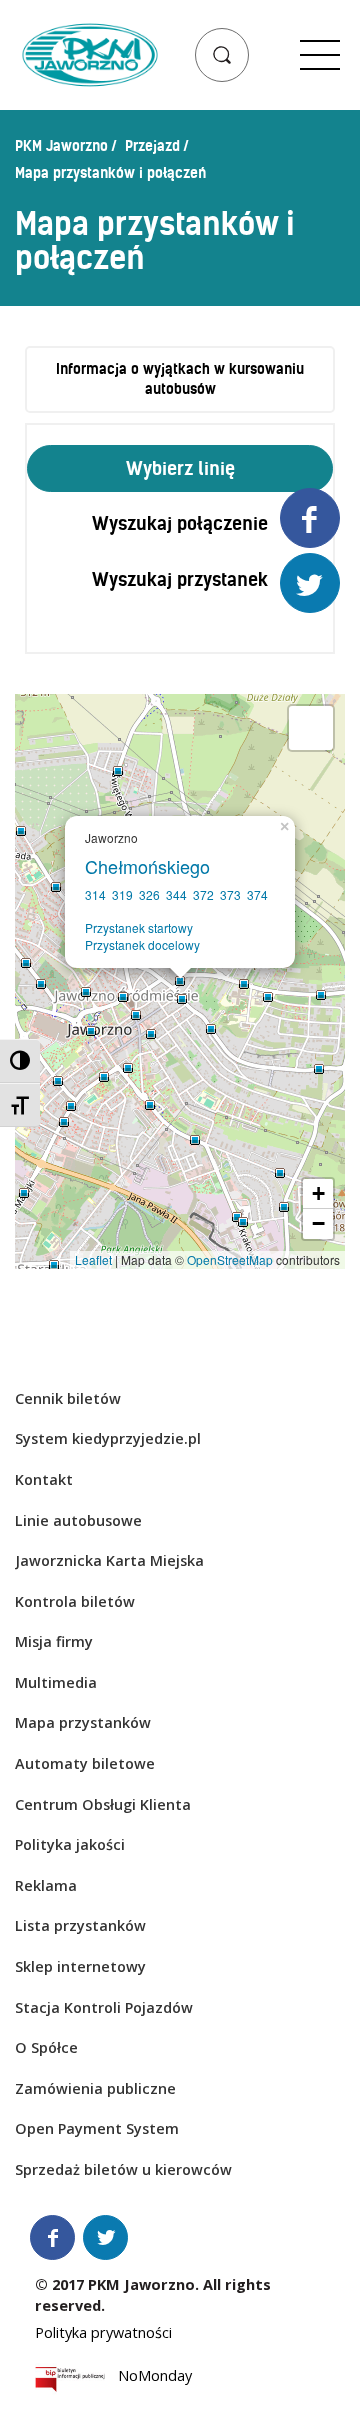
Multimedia (56, 1682)
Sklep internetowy (80, 1966)
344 (176, 894)
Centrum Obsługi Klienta (103, 1804)
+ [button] (318, 1193)
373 (230, 894)
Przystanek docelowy (142, 944)
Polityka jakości (70, 1844)
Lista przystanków (80, 1925)
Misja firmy (54, 1641)
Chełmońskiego (152, 866)
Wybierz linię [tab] (180, 468)
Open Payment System (97, 2128)
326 (149, 894)
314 (95, 894)
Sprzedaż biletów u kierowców (123, 2169)
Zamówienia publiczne (95, 2088)
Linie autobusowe (78, 1520)
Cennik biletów (68, 1398)
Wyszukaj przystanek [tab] (180, 579)
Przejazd (152, 146)
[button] (222, 55)
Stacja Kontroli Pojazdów (104, 2007)
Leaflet (93, 1259)
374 (257, 894)
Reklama (46, 1885)
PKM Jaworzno (61, 146)
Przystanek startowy (139, 927)
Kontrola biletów (75, 1601)
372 (203, 894)
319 (122, 894)
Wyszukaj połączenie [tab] (180, 523)
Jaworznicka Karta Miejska (109, 1560)
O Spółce (46, 2047)
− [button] (318, 1223)
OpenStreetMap (230, 1259)
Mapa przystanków (83, 1722)
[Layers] (311, 728)
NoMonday (155, 2379)
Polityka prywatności (103, 2332)
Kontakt (44, 1479)
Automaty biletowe (85, 1763)
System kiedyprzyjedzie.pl (108, 1438)
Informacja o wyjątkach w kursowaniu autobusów (180, 379)
